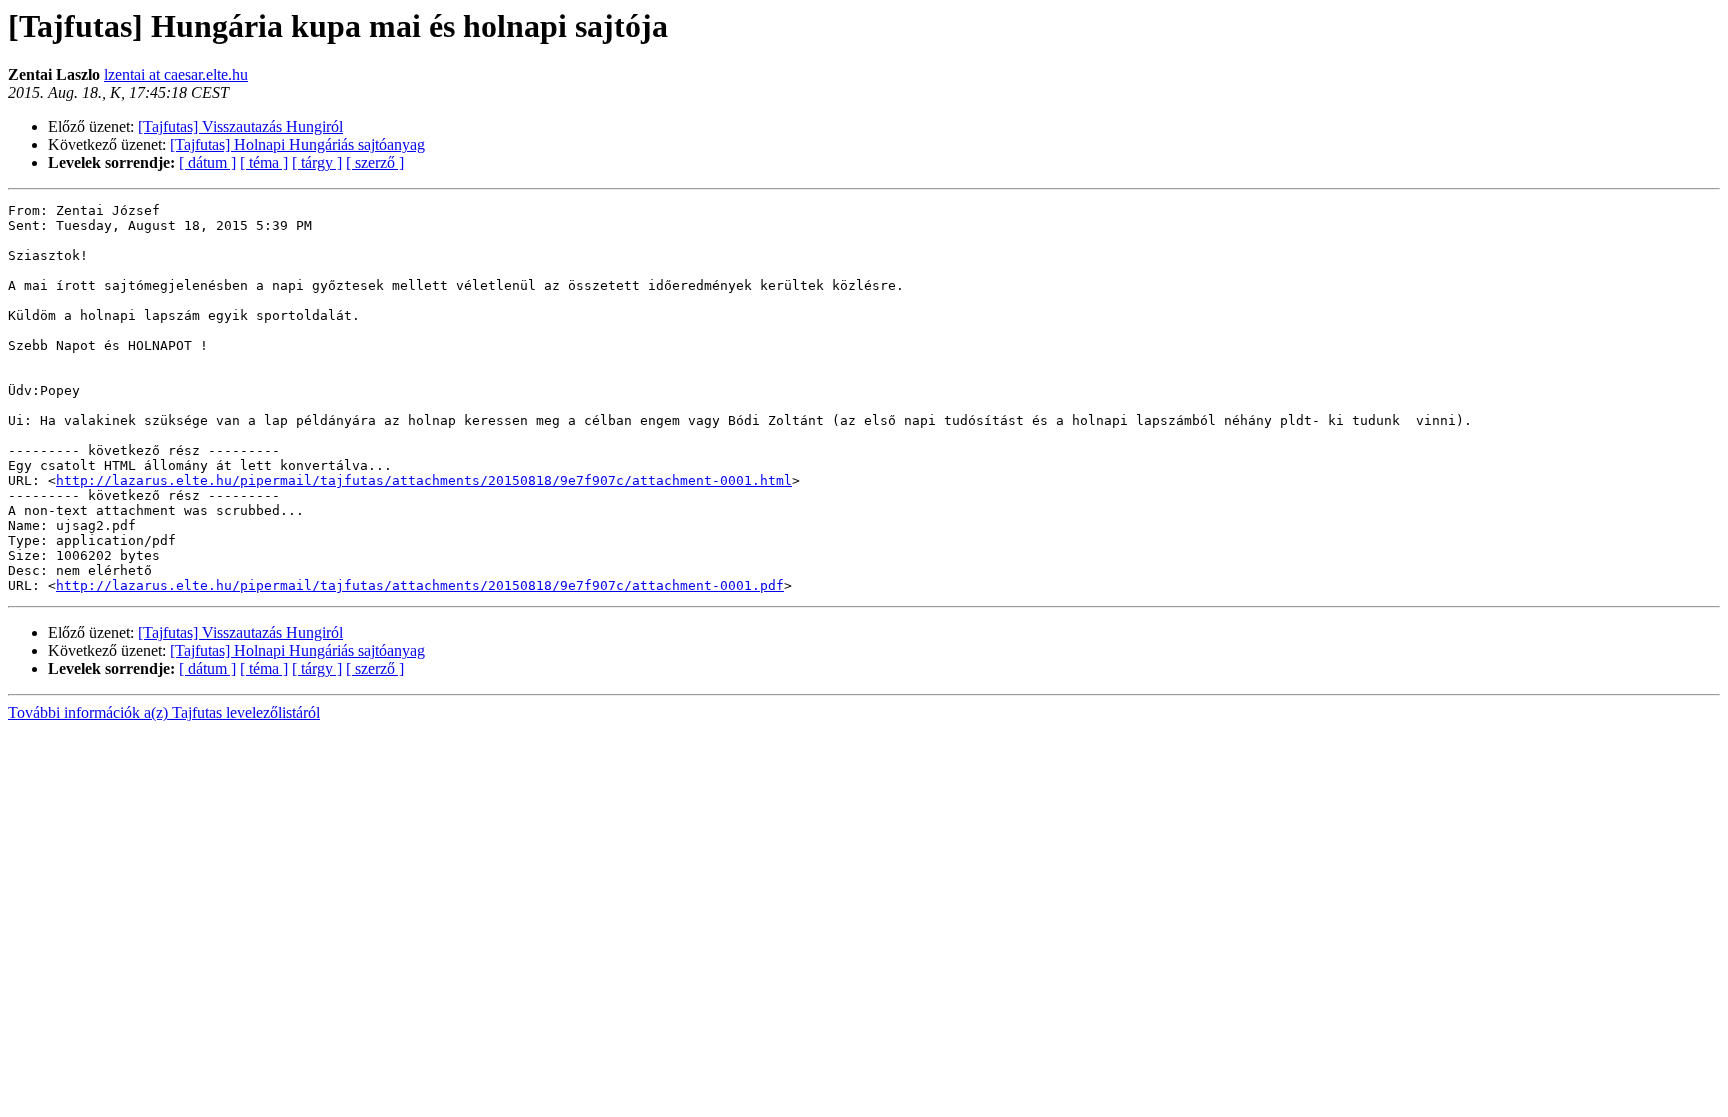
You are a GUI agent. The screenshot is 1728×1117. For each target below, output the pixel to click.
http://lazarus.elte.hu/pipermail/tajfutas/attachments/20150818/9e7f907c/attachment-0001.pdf (420, 585)
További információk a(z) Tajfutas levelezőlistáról (164, 712)
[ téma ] (264, 162)
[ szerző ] (375, 162)
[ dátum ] (207, 162)
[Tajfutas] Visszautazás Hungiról (240, 126)
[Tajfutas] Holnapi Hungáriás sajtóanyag (297, 144)
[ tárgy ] (317, 162)
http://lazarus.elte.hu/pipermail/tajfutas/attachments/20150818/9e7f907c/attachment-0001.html (424, 480)
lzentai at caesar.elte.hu (176, 74)
